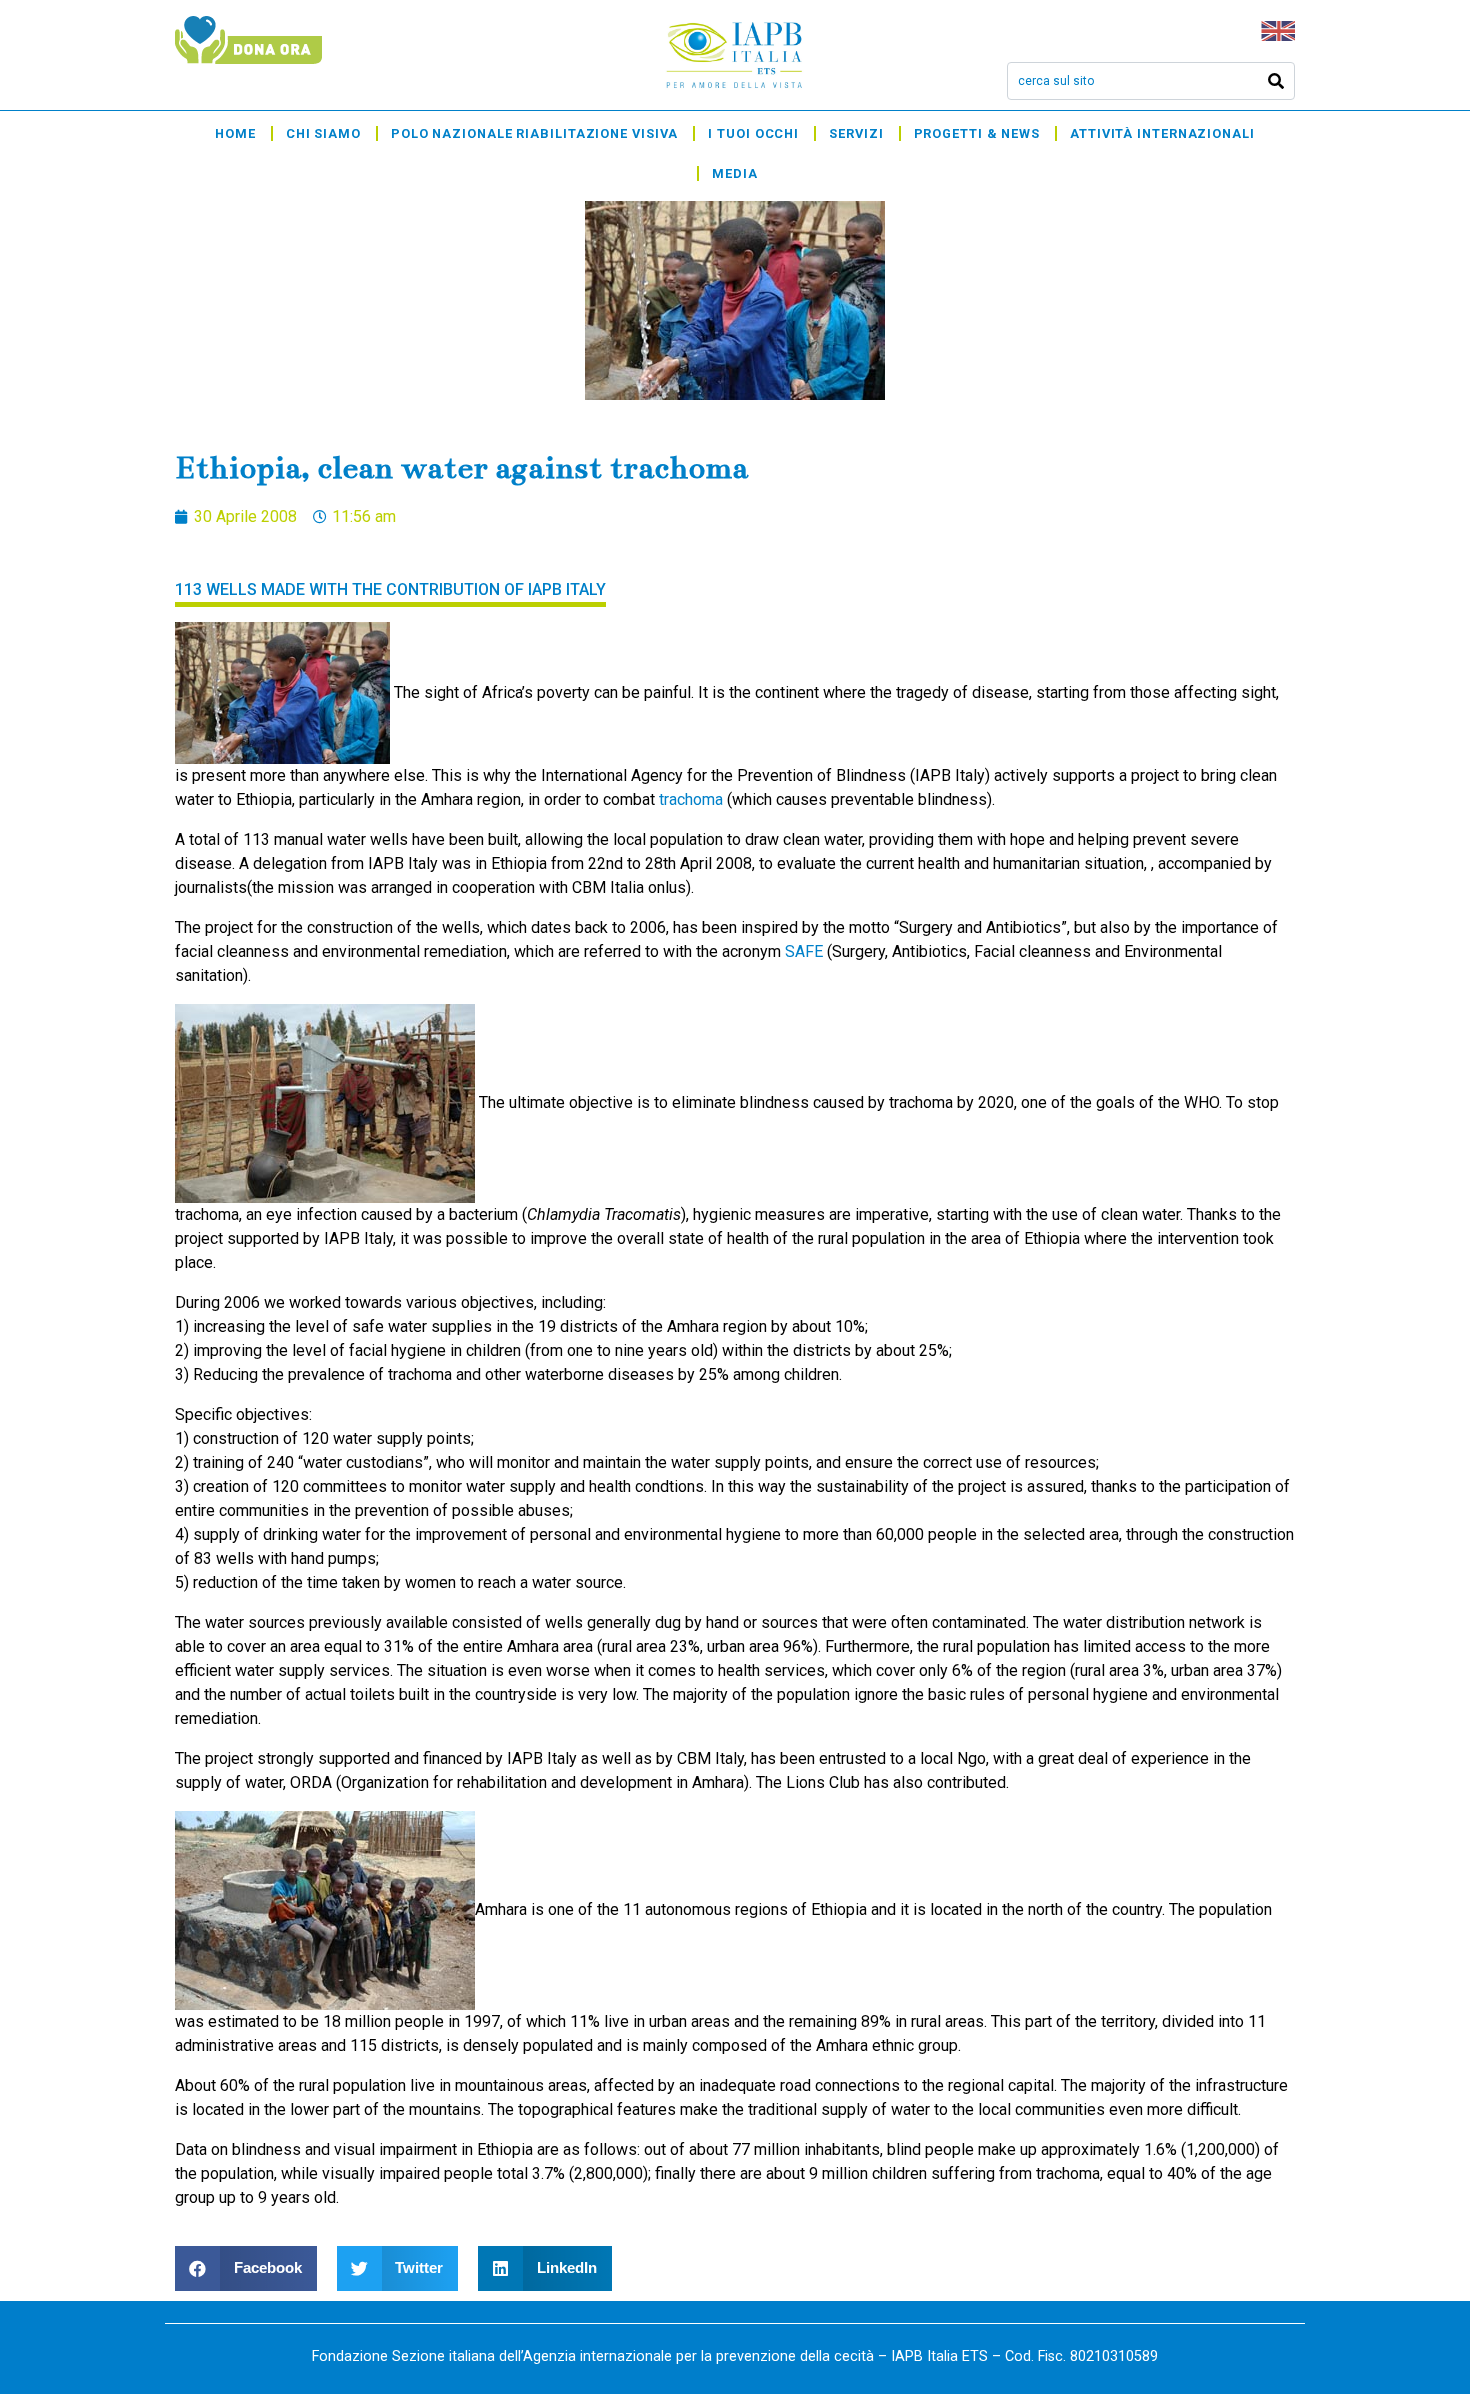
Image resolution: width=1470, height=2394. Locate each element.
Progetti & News (977, 133)
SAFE (804, 951)
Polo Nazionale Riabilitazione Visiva (534, 133)
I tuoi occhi (753, 133)
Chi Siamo (323, 133)
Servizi (856, 133)
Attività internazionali (1162, 133)
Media (735, 173)
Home (235, 133)
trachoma (691, 799)
